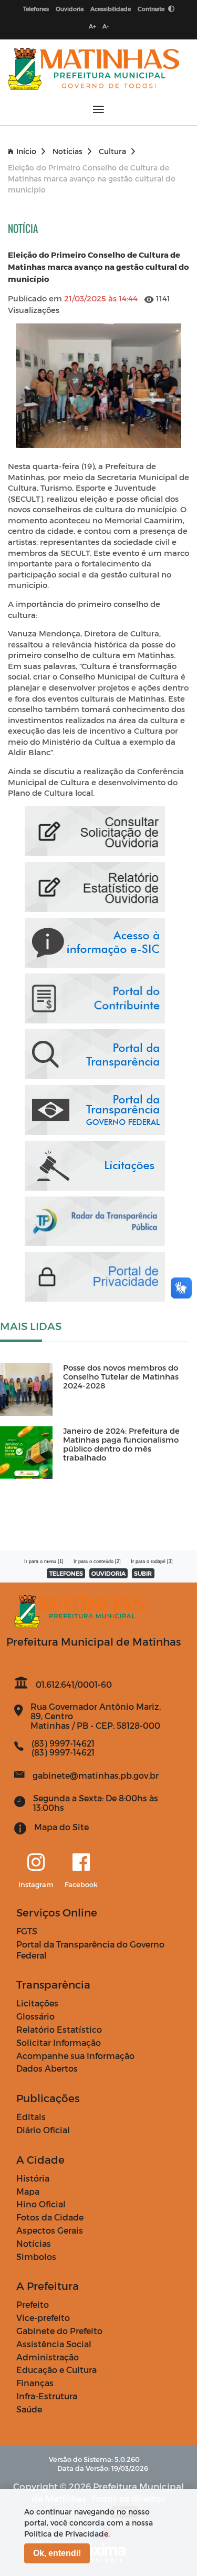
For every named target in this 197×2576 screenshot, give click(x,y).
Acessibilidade (111, 9)
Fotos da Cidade (50, 2217)
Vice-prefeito (43, 2318)
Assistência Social (54, 2344)
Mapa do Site (61, 1827)
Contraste (152, 9)
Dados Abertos (47, 2068)
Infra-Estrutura (47, 2396)
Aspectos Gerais (50, 2230)
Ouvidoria (70, 9)
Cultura (112, 151)
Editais (31, 2117)
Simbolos (36, 2256)
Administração (48, 2357)
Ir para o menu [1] (44, 1561)
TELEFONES (66, 1573)
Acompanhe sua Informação (75, 2056)
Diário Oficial (43, 2130)
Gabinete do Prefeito (59, 2331)
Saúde (29, 2409)
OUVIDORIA (108, 1573)
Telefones (36, 9)
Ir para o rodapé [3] (152, 1561)
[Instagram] (36, 1863)
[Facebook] (81, 1863)
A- (106, 26)
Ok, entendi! (57, 2553)
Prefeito (33, 2304)
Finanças (35, 2383)
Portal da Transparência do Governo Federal (90, 1950)
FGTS (27, 1931)
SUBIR (143, 1573)
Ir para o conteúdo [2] (97, 1561)
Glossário (35, 2016)
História (33, 2178)
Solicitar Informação (59, 2042)
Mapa (28, 2191)
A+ (92, 26)
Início (26, 151)
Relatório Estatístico (59, 2029)
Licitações (37, 2003)
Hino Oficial (41, 2204)
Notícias (68, 151)
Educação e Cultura (56, 2370)
